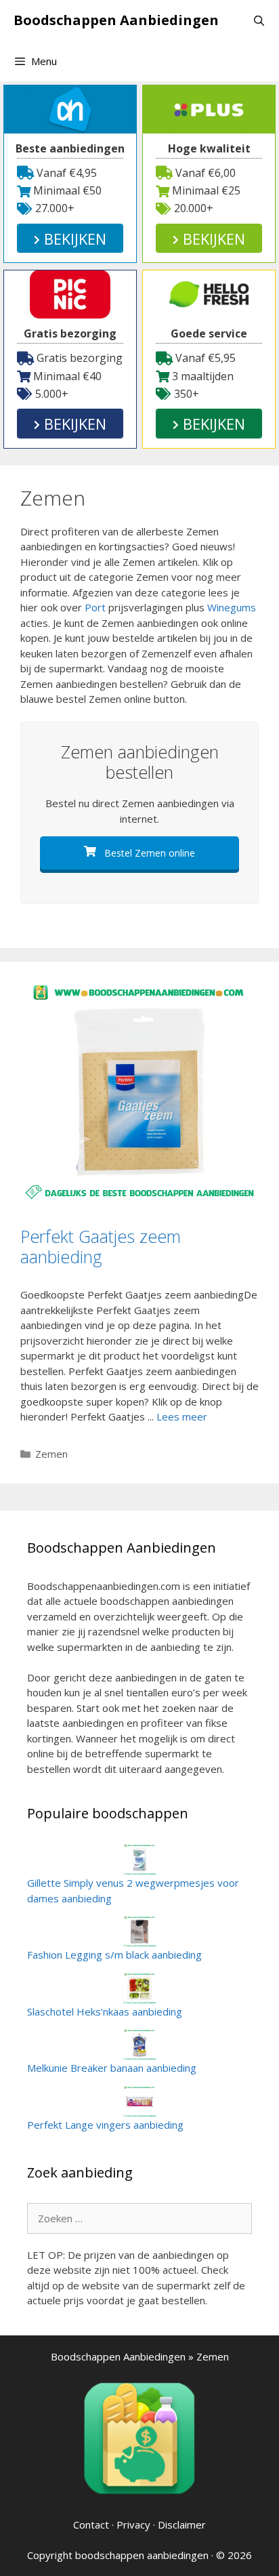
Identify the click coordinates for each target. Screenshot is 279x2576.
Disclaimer (182, 2524)
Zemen (51, 1454)
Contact (91, 2524)
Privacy (133, 2524)
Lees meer (182, 1416)
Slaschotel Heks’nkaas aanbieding (105, 2011)
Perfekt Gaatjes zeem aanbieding (101, 1246)
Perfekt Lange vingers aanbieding (105, 2125)
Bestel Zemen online (148, 853)
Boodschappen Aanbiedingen (116, 20)
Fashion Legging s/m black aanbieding (114, 1955)
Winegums (232, 607)
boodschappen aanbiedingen (142, 2555)
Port (95, 607)
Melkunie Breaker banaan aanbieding (112, 2068)
